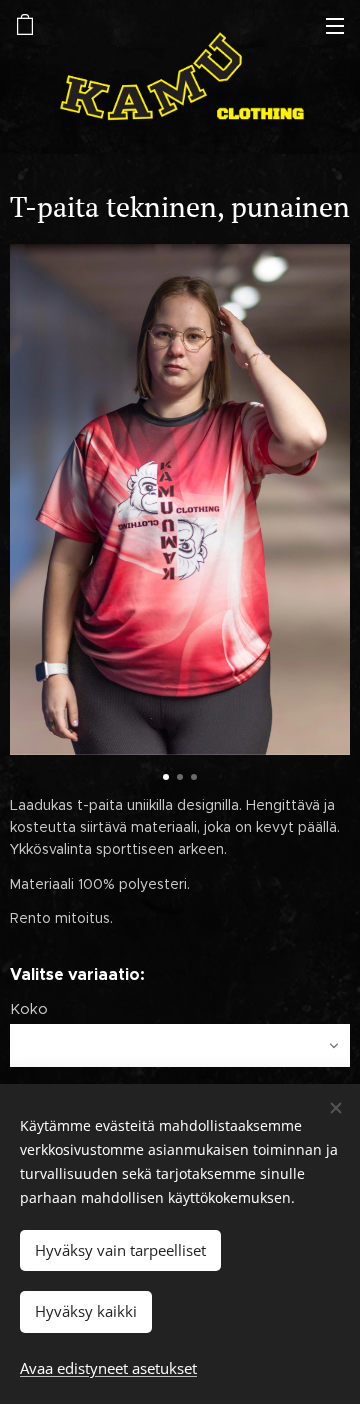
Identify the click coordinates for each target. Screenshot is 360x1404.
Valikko (335, 25)
